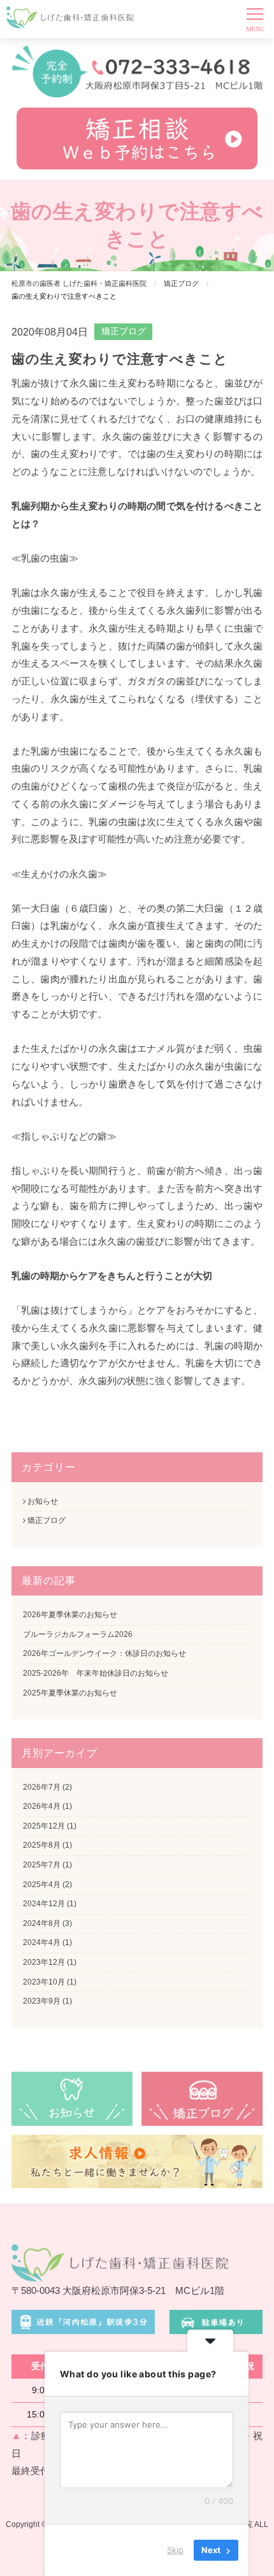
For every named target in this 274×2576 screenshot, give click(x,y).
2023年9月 (42, 2001)
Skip (175, 2550)
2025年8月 (42, 1845)
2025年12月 (44, 1826)
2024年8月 (42, 1923)
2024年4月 (42, 1943)
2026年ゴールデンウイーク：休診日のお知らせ (105, 1653)
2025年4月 (42, 1885)
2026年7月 (42, 1787)
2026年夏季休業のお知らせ (70, 1615)
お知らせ (42, 1501)
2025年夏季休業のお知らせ (70, 1693)
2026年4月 (42, 1806)
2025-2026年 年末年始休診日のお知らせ (96, 1673)
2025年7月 (42, 1865)
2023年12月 (44, 1962)
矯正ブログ (124, 331)
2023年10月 (44, 1982)
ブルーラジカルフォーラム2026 (78, 1634)
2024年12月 (44, 1904)
